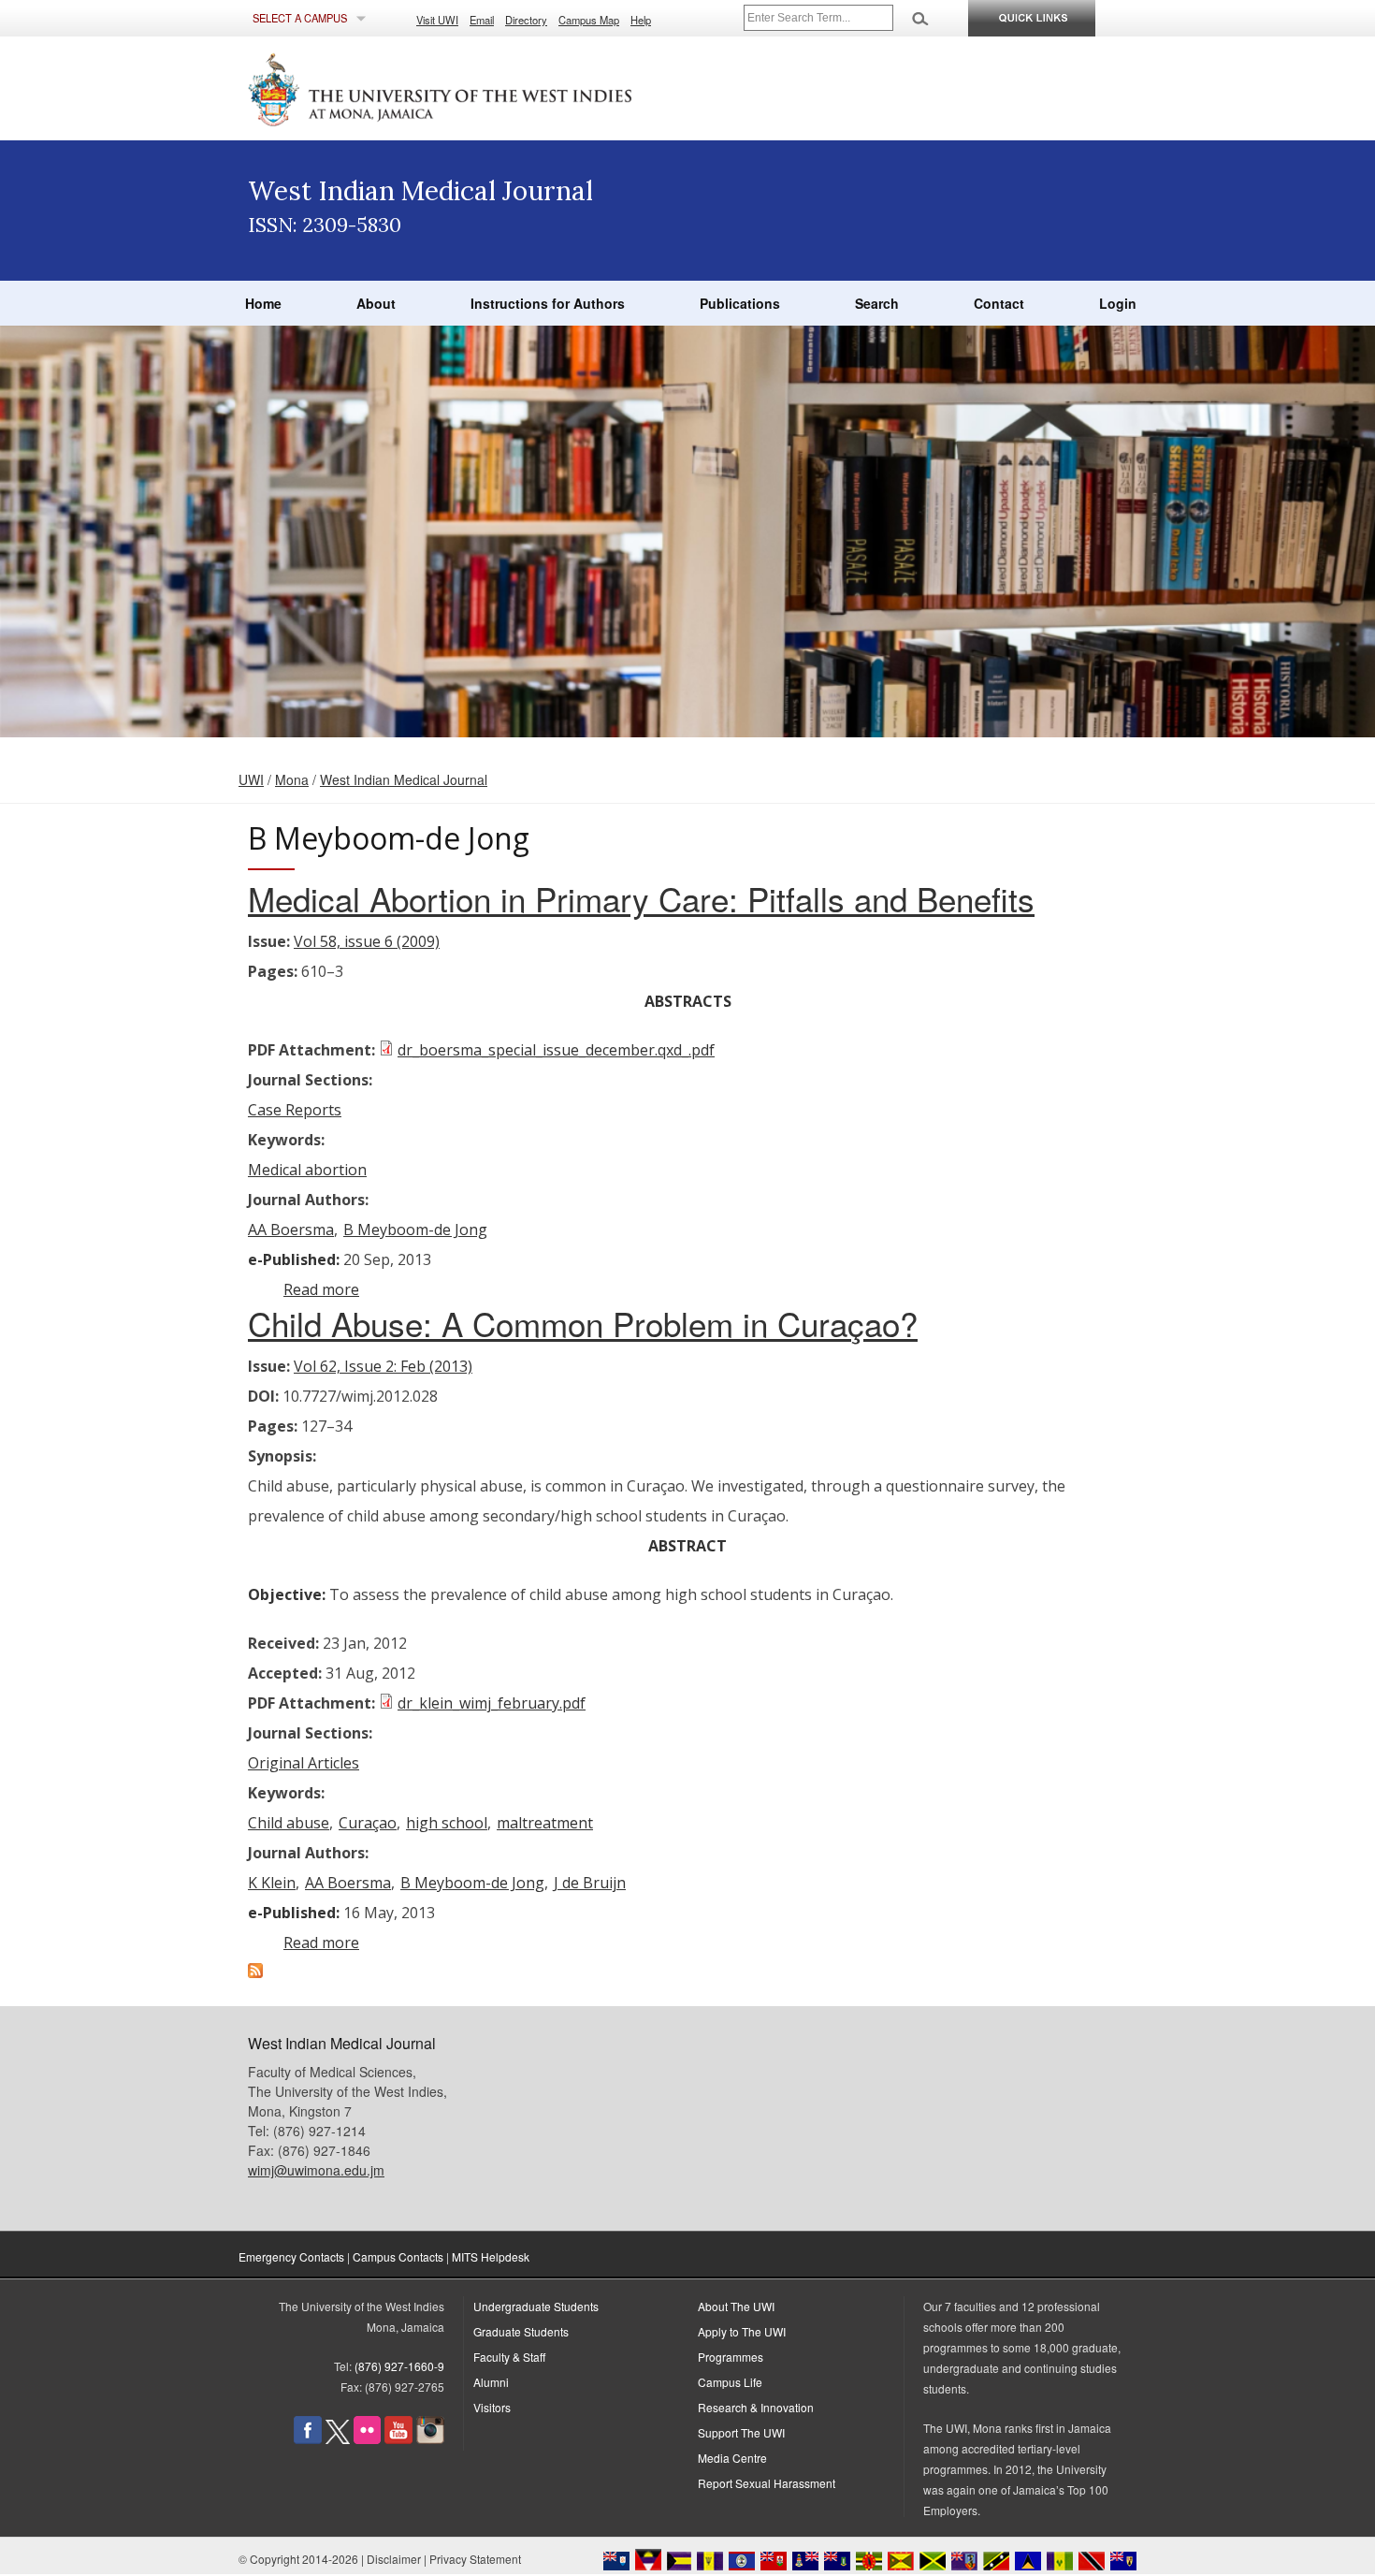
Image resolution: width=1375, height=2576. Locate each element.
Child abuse (289, 1823)
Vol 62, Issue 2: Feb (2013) (383, 1366)
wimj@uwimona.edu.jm (316, 2170)
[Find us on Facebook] (308, 2439)
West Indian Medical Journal (404, 779)
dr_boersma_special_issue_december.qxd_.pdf (556, 1050)
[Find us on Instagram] (430, 2439)
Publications (740, 303)
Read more (321, 1289)
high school (447, 1823)
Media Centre (732, 2458)
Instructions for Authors (548, 303)
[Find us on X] (338, 2439)
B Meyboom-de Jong (415, 1230)
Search (877, 303)
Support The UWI (741, 2432)
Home (263, 303)
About (376, 303)
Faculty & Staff (509, 2357)
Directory (526, 20)
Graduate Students (521, 2331)
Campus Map (589, 20)
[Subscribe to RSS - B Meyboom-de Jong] (255, 1972)
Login (1118, 303)
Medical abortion (307, 1170)
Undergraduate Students (536, 2306)
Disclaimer (394, 2559)
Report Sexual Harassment (767, 2483)
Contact (999, 303)
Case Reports (295, 1110)
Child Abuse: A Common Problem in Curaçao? (583, 1323)
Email (482, 20)
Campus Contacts (398, 2256)
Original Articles (304, 1763)
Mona (292, 779)
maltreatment (545, 1823)
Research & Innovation (756, 2407)
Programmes (731, 2357)
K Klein (272, 1883)
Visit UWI (437, 20)
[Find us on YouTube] (398, 2439)
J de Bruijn (590, 1883)
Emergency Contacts (291, 2256)
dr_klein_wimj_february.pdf (492, 1703)
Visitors (492, 2407)
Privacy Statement (475, 2559)
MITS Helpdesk (491, 2256)
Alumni (491, 2382)
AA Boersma (291, 1230)
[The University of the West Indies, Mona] (491, 88)
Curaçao (368, 1823)
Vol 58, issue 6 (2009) (367, 941)
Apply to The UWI (742, 2331)
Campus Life (730, 2382)
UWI (251, 779)
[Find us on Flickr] (367, 2439)
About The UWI (736, 2306)
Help (641, 20)
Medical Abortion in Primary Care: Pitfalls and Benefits (641, 898)
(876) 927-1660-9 (399, 2366)
